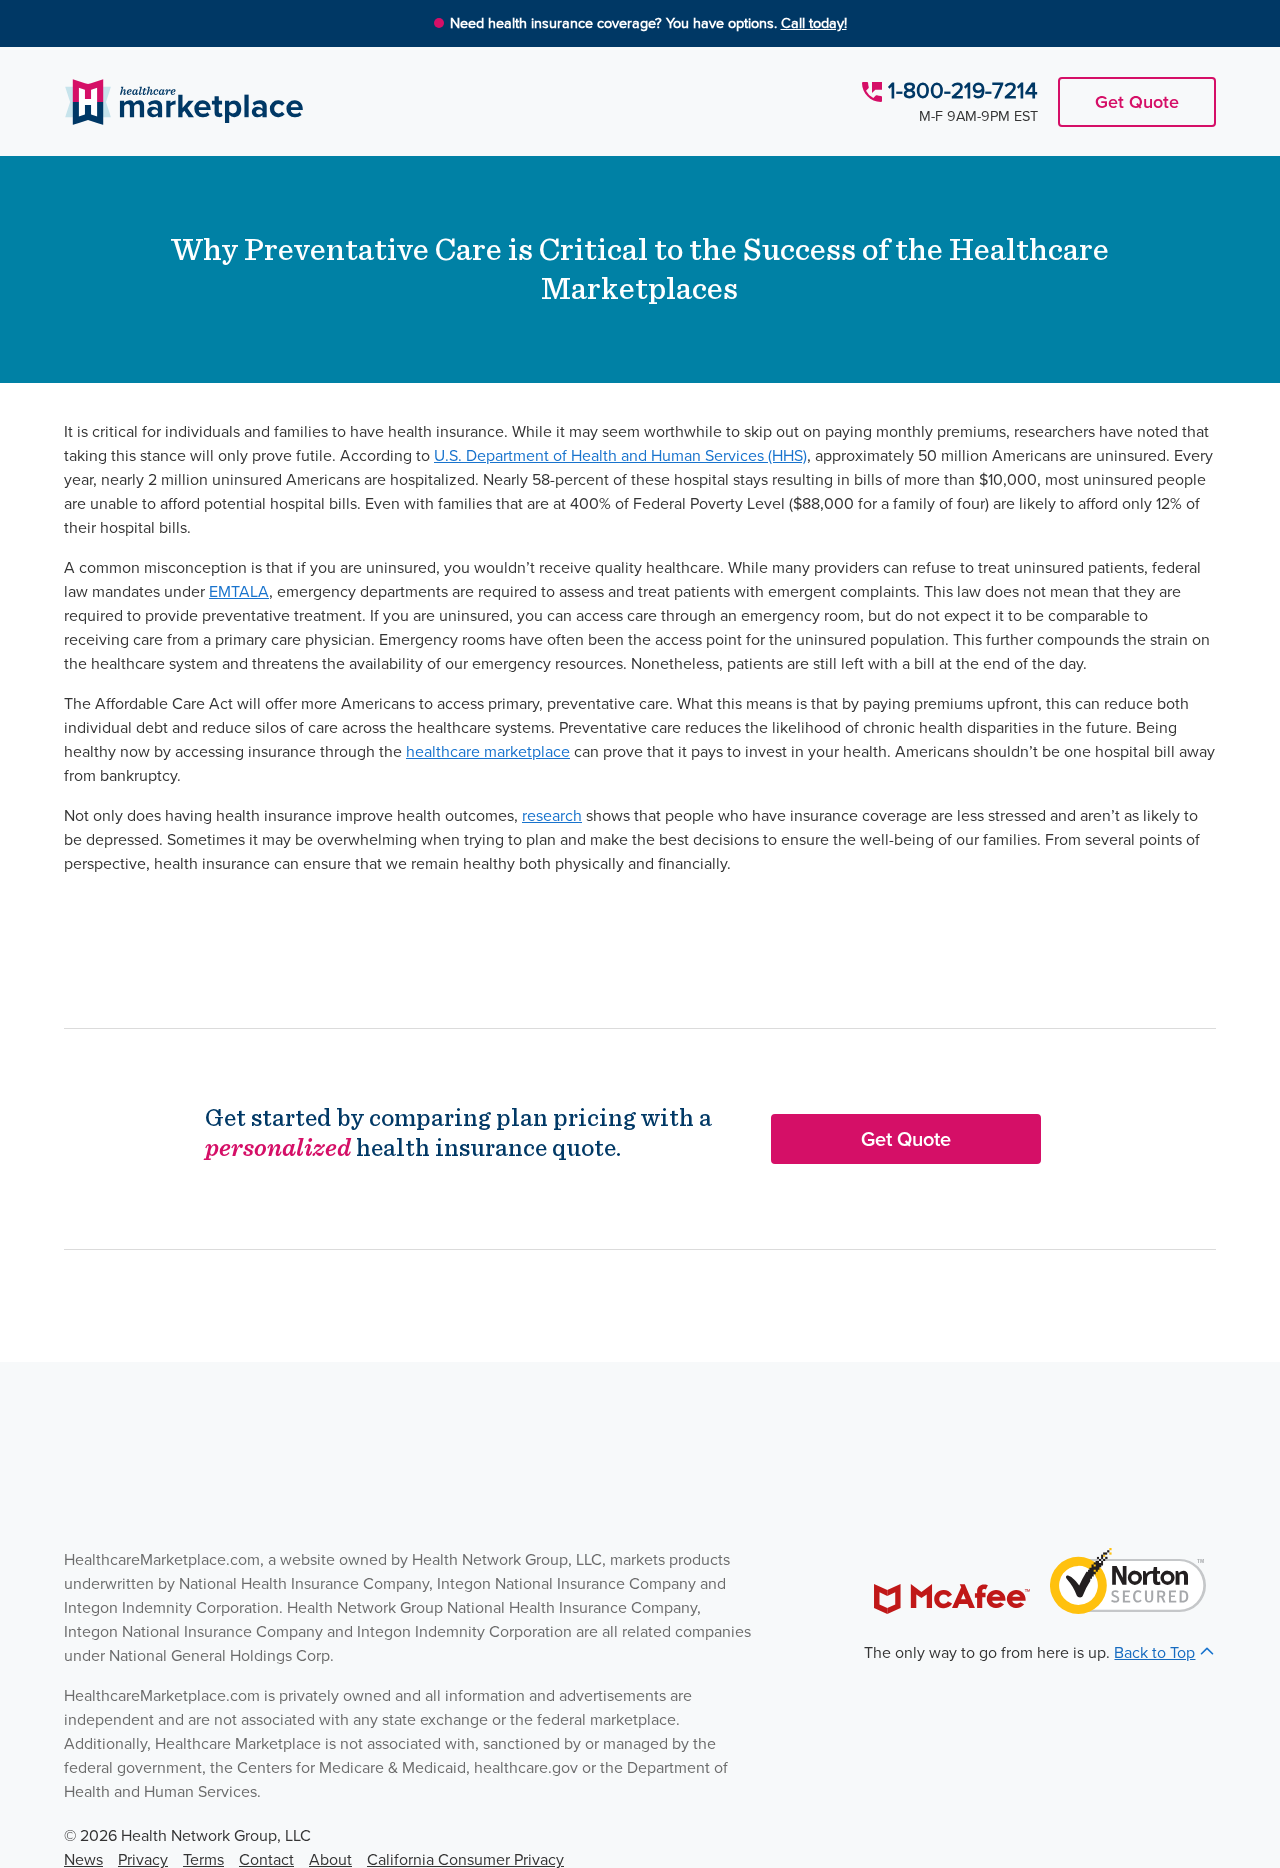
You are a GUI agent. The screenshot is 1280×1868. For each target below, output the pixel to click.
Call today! (814, 23)
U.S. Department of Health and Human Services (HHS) (620, 455)
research (552, 815)
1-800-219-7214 (963, 90)
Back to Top (1154, 1652)
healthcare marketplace (488, 751)
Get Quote (1137, 102)
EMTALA (239, 591)
